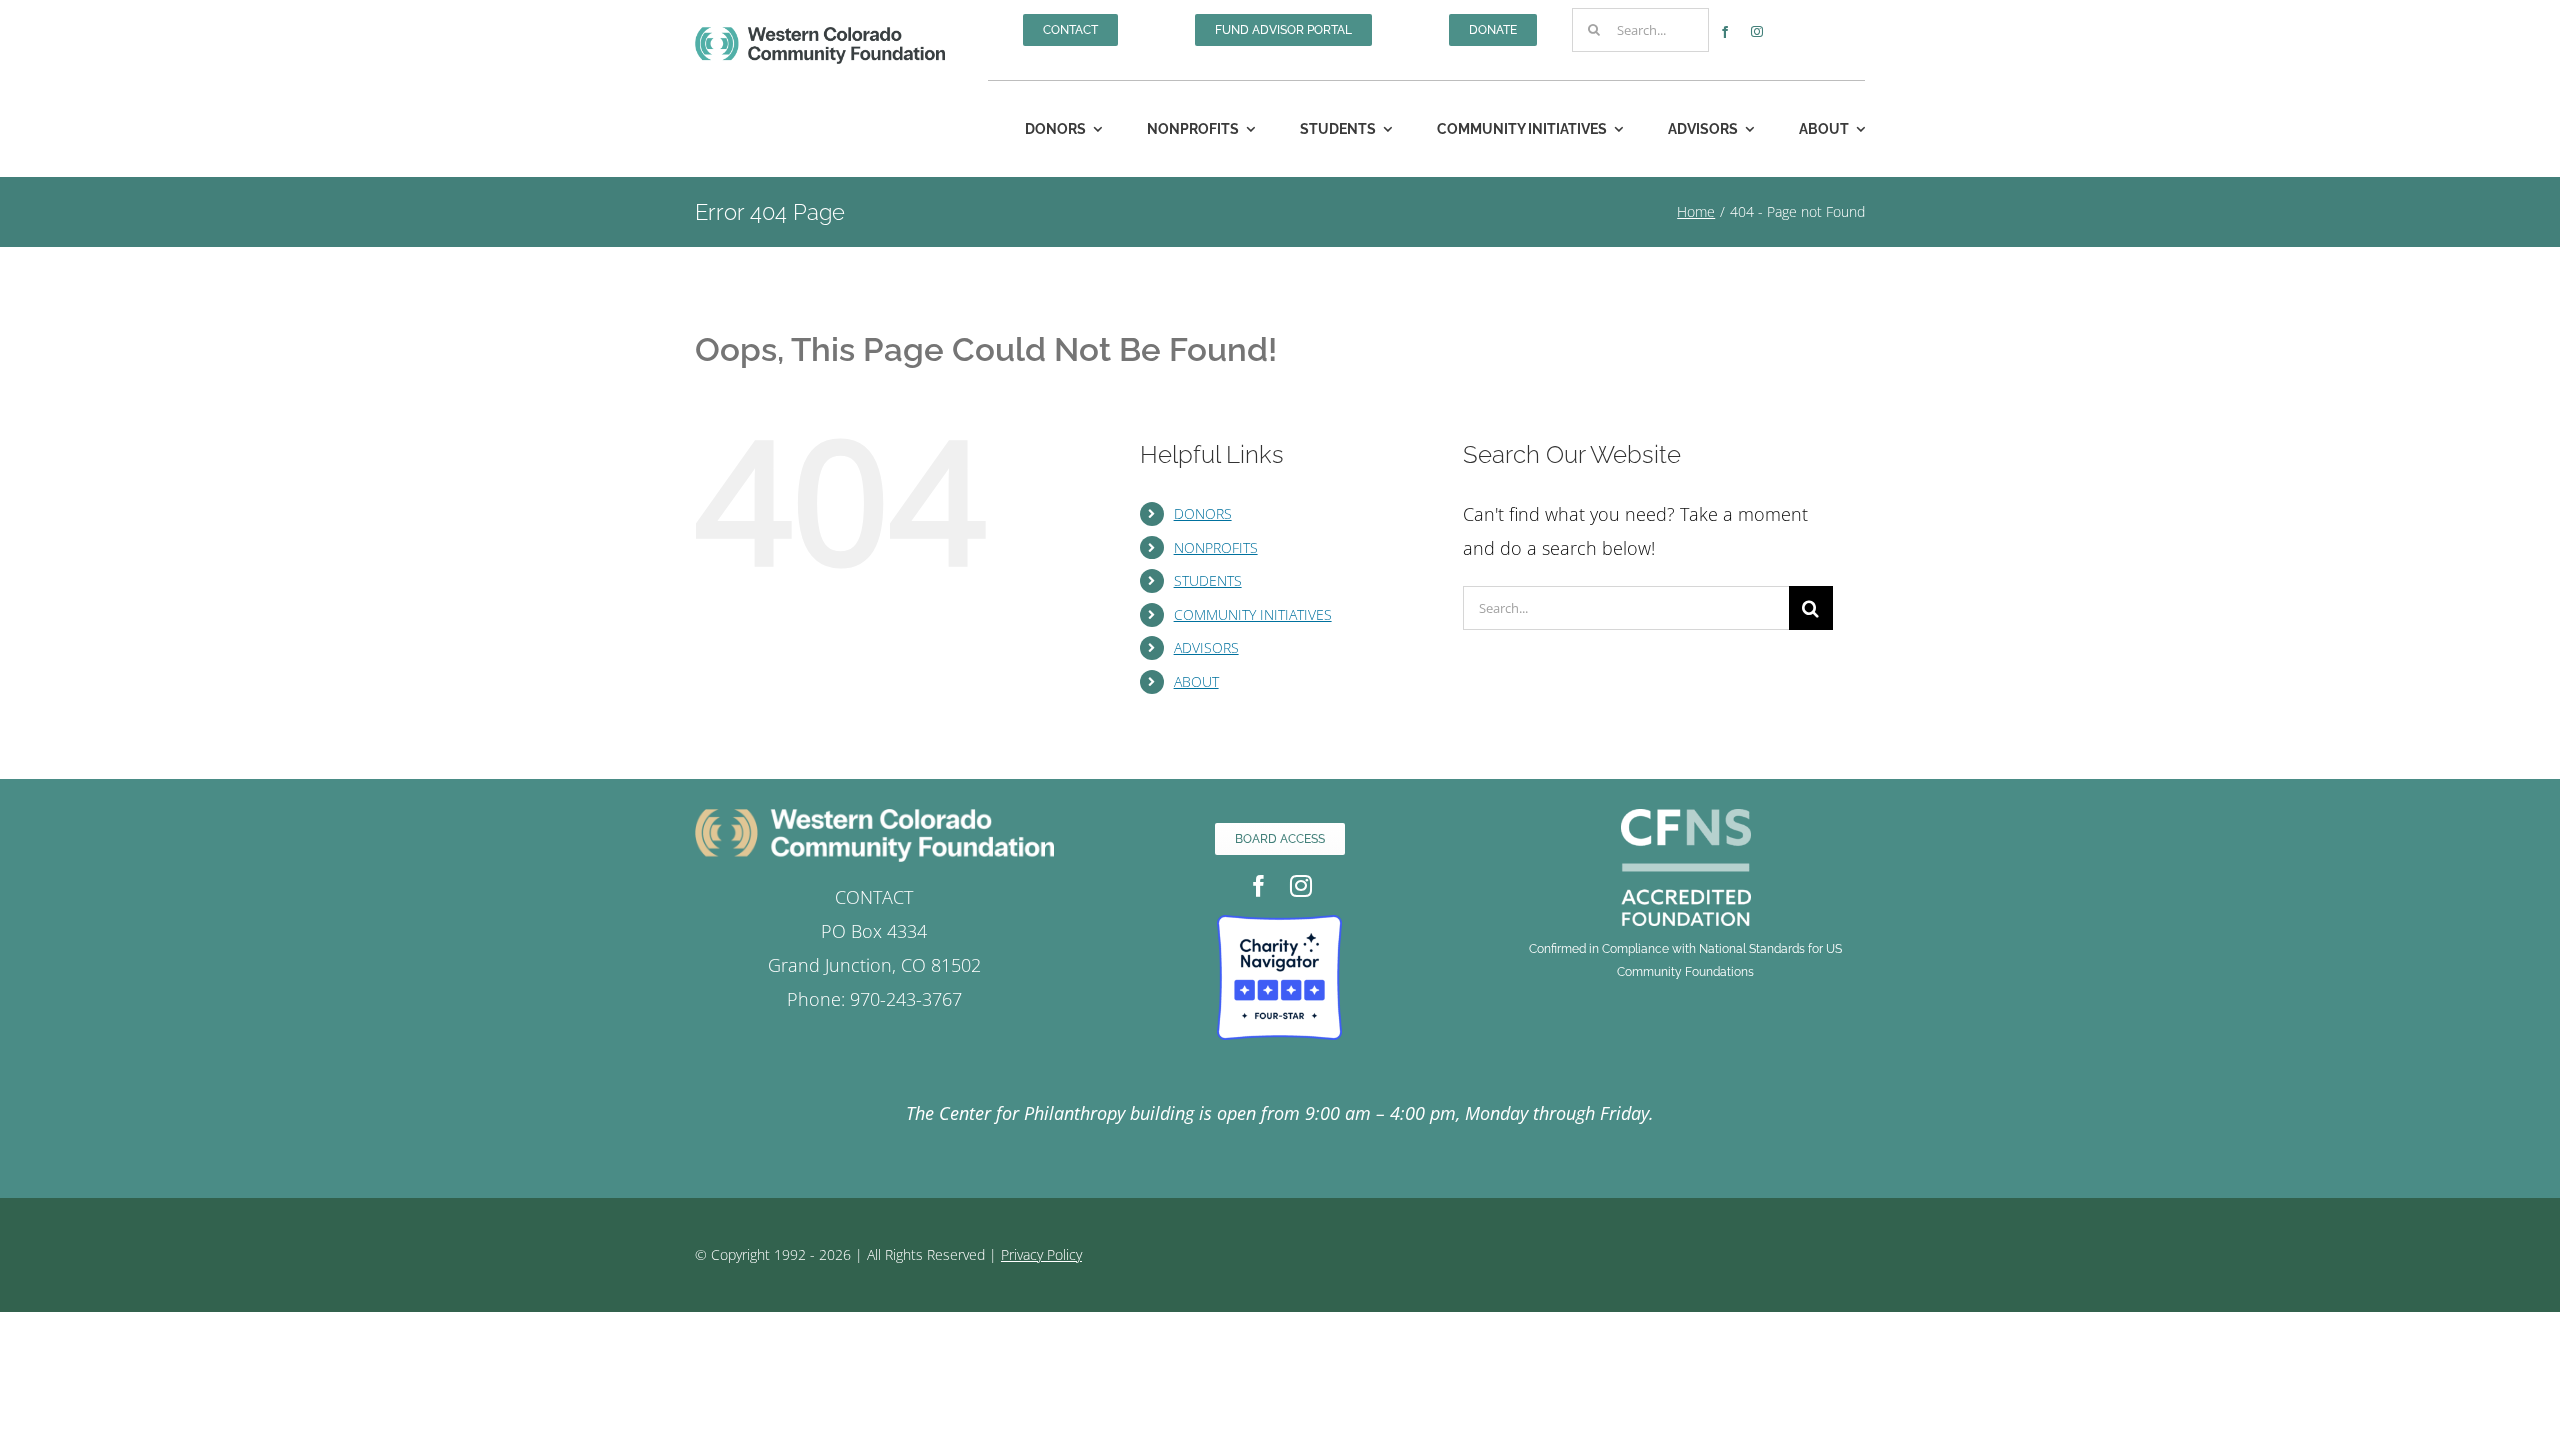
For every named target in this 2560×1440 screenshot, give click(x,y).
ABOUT (1196, 681)
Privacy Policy (1041, 1254)
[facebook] (1725, 32)
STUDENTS (1208, 580)
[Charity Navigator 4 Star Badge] (1279, 924)
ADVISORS (1206, 647)
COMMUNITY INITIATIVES (1253, 614)
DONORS (1203, 513)
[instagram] (1757, 32)
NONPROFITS (1216, 547)
